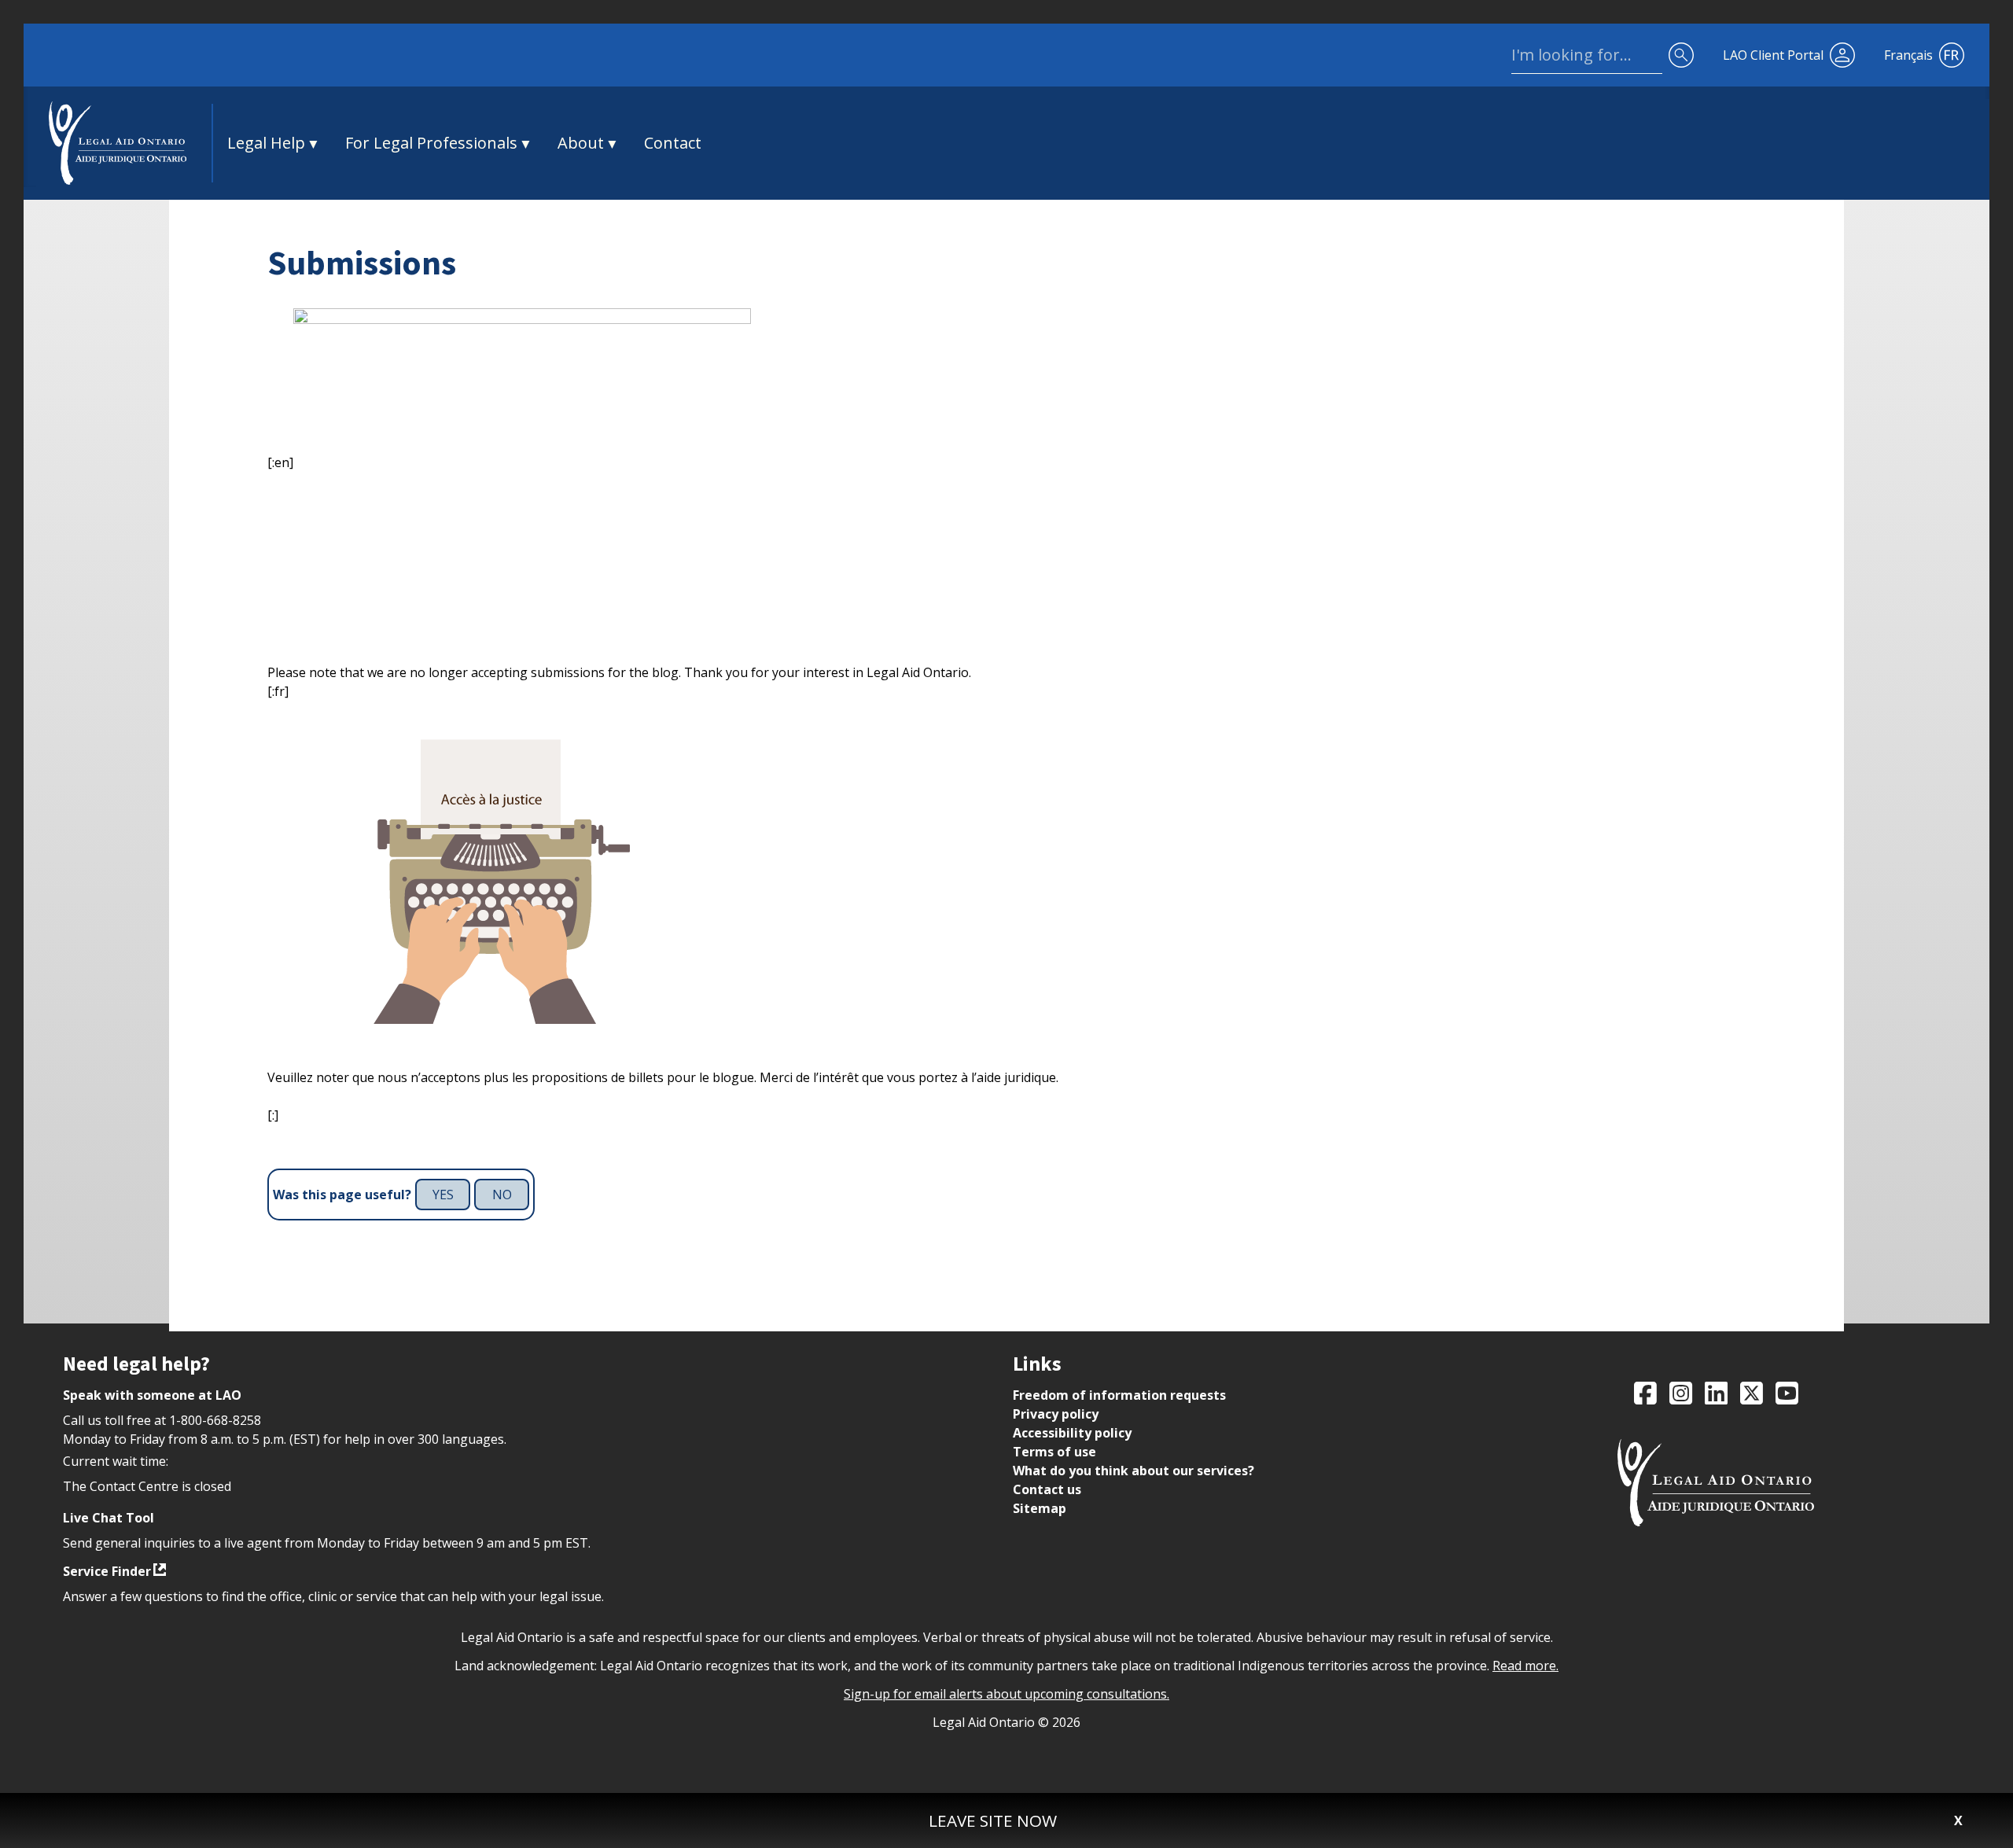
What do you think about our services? (1133, 1471)
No (502, 1195)
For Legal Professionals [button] (431, 143)
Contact (673, 143)
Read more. (1525, 1666)
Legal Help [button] (266, 143)
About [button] (581, 143)
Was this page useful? (342, 1195)
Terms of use (1054, 1452)
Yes (443, 1195)
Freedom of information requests (1119, 1395)
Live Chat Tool (109, 1518)
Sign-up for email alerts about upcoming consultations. (1006, 1694)
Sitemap (1040, 1508)
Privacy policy (1056, 1414)
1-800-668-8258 (215, 1420)
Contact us (1047, 1489)
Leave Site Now (993, 1820)
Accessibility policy (1072, 1433)
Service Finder (107, 1571)
